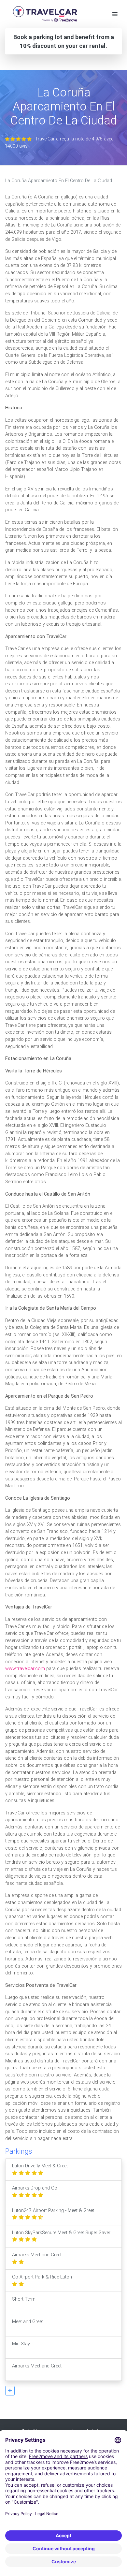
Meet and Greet (28, 2322)
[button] (10, 2391)
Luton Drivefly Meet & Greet (40, 2166)
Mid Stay (21, 2344)
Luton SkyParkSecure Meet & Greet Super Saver (61, 2233)
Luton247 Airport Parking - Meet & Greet (53, 2211)
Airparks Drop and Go (35, 2188)
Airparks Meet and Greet (37, 2255)
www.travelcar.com (25, 1669)
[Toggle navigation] (115, 14)
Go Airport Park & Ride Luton (42, 2277)
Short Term (24, 2299)
